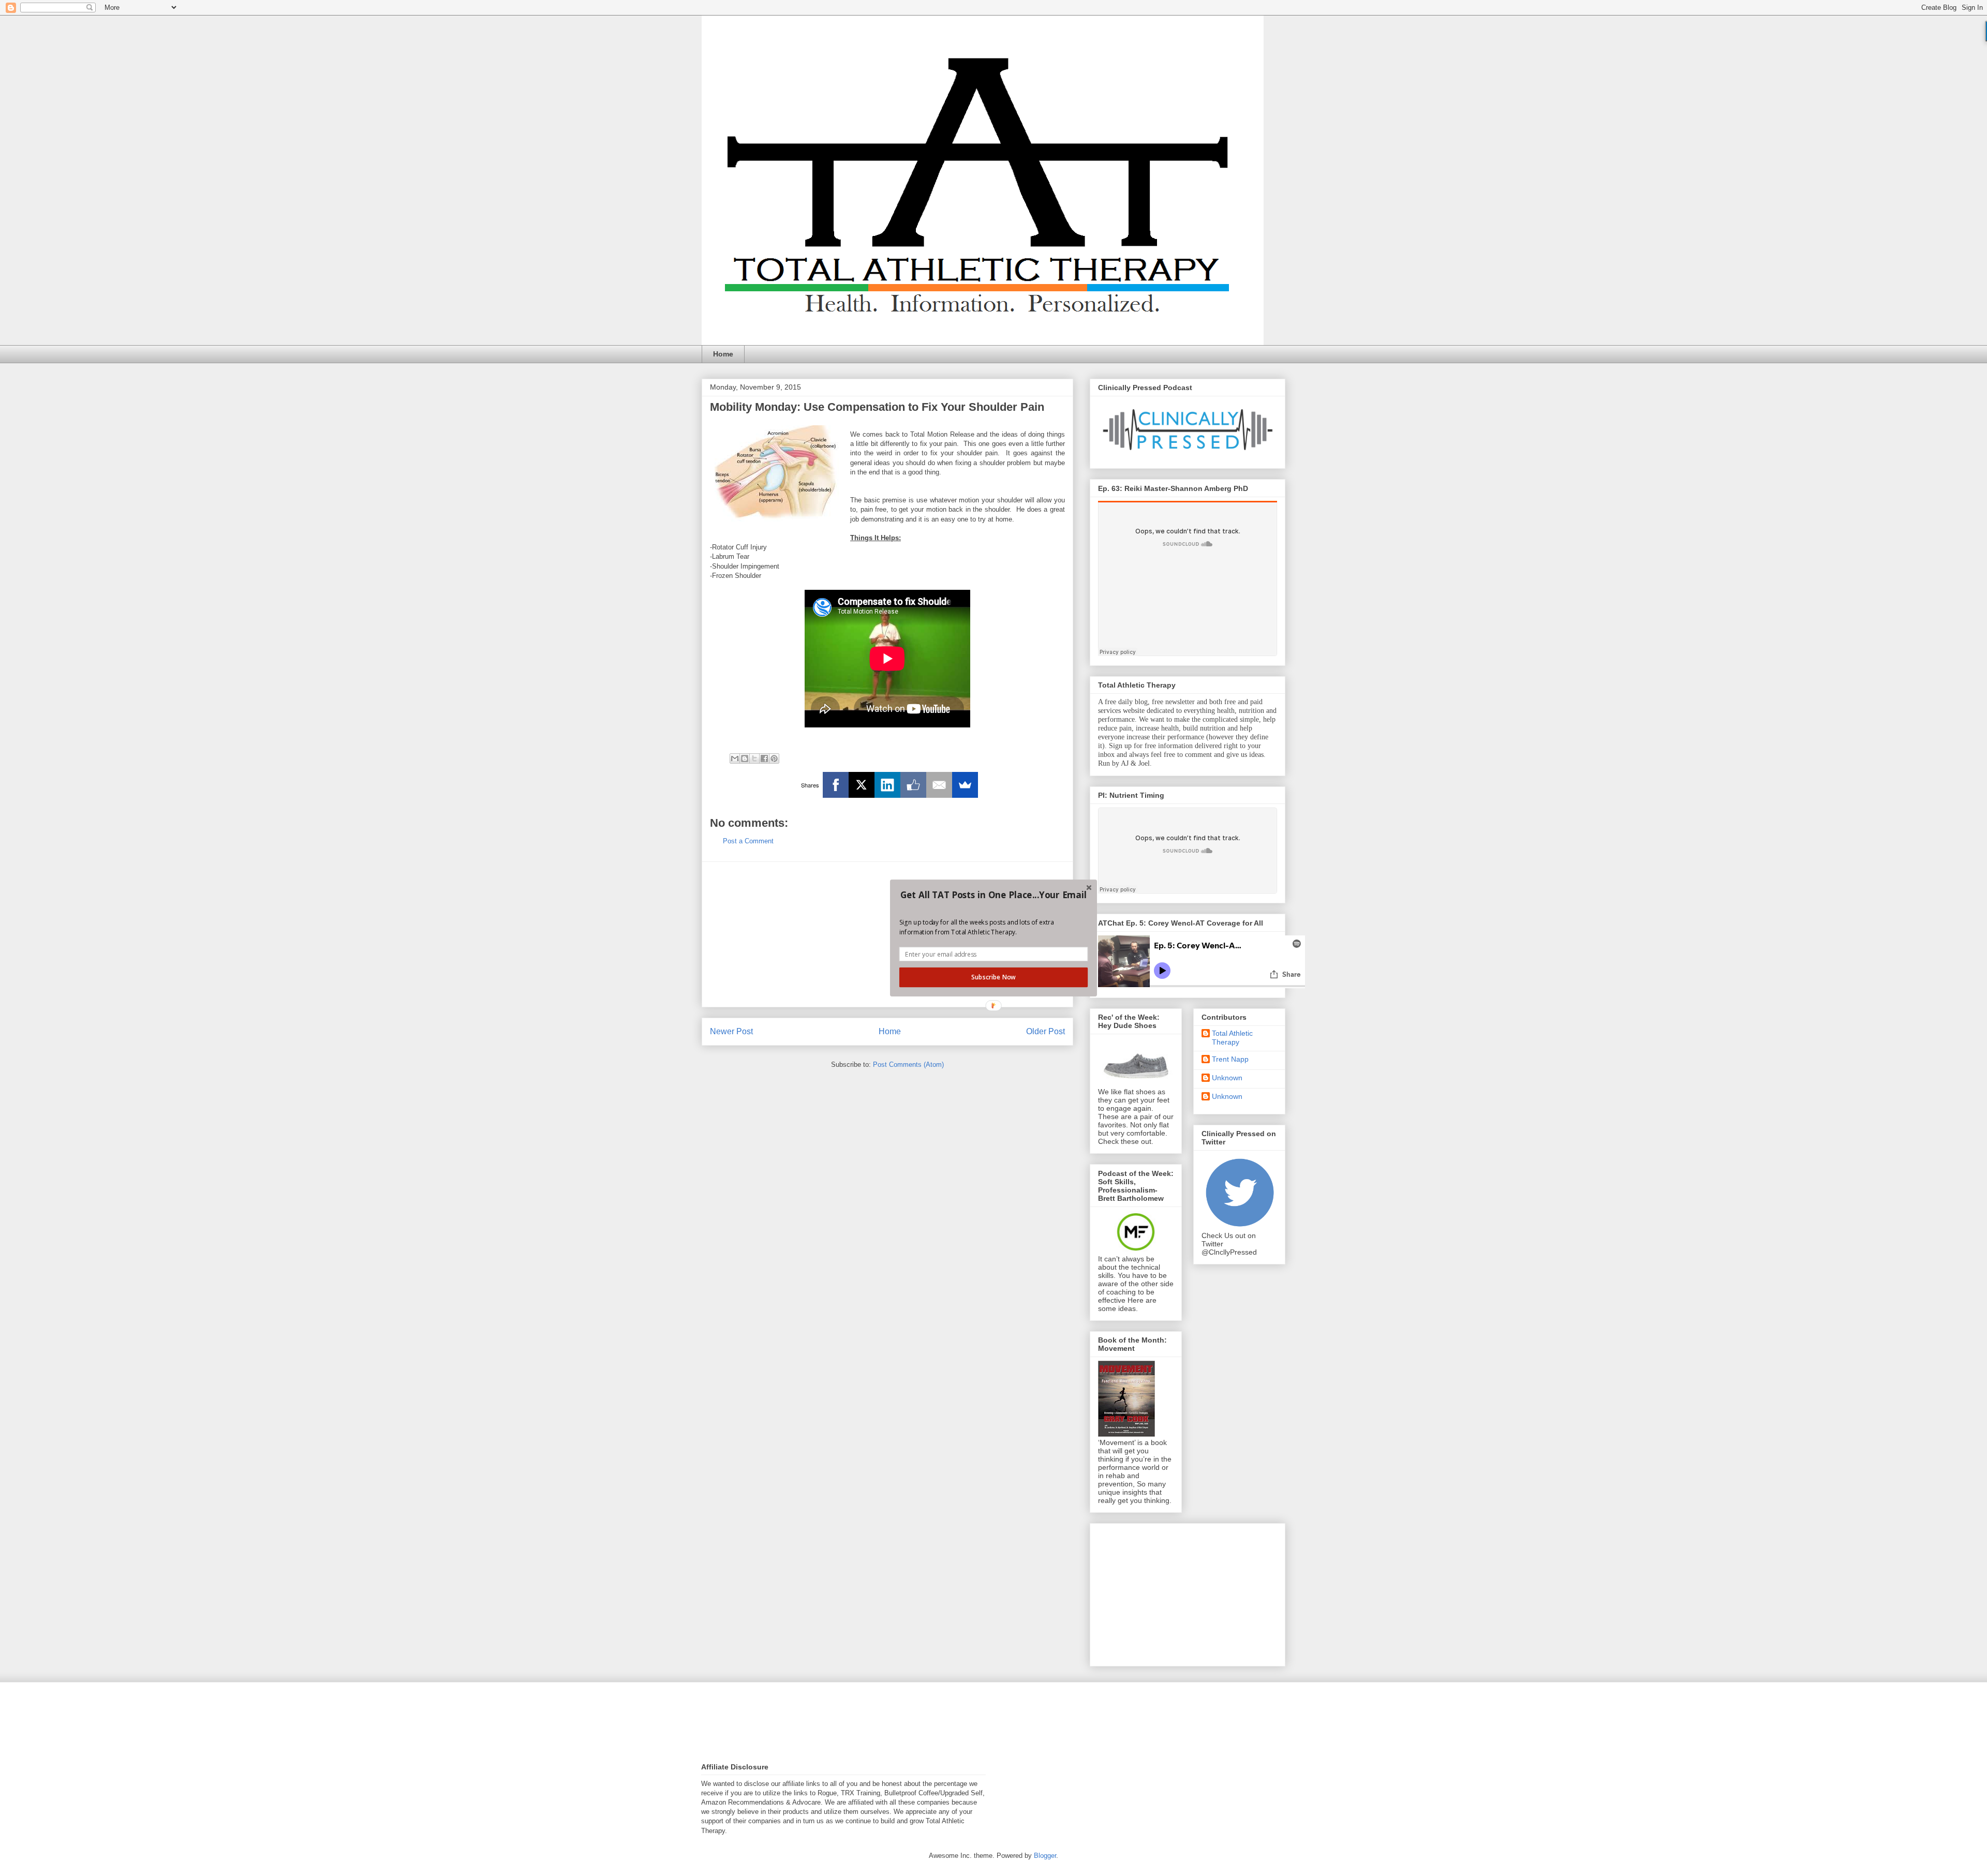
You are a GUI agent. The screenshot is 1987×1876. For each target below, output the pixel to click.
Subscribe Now (993, 977)
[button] (993, 895)
